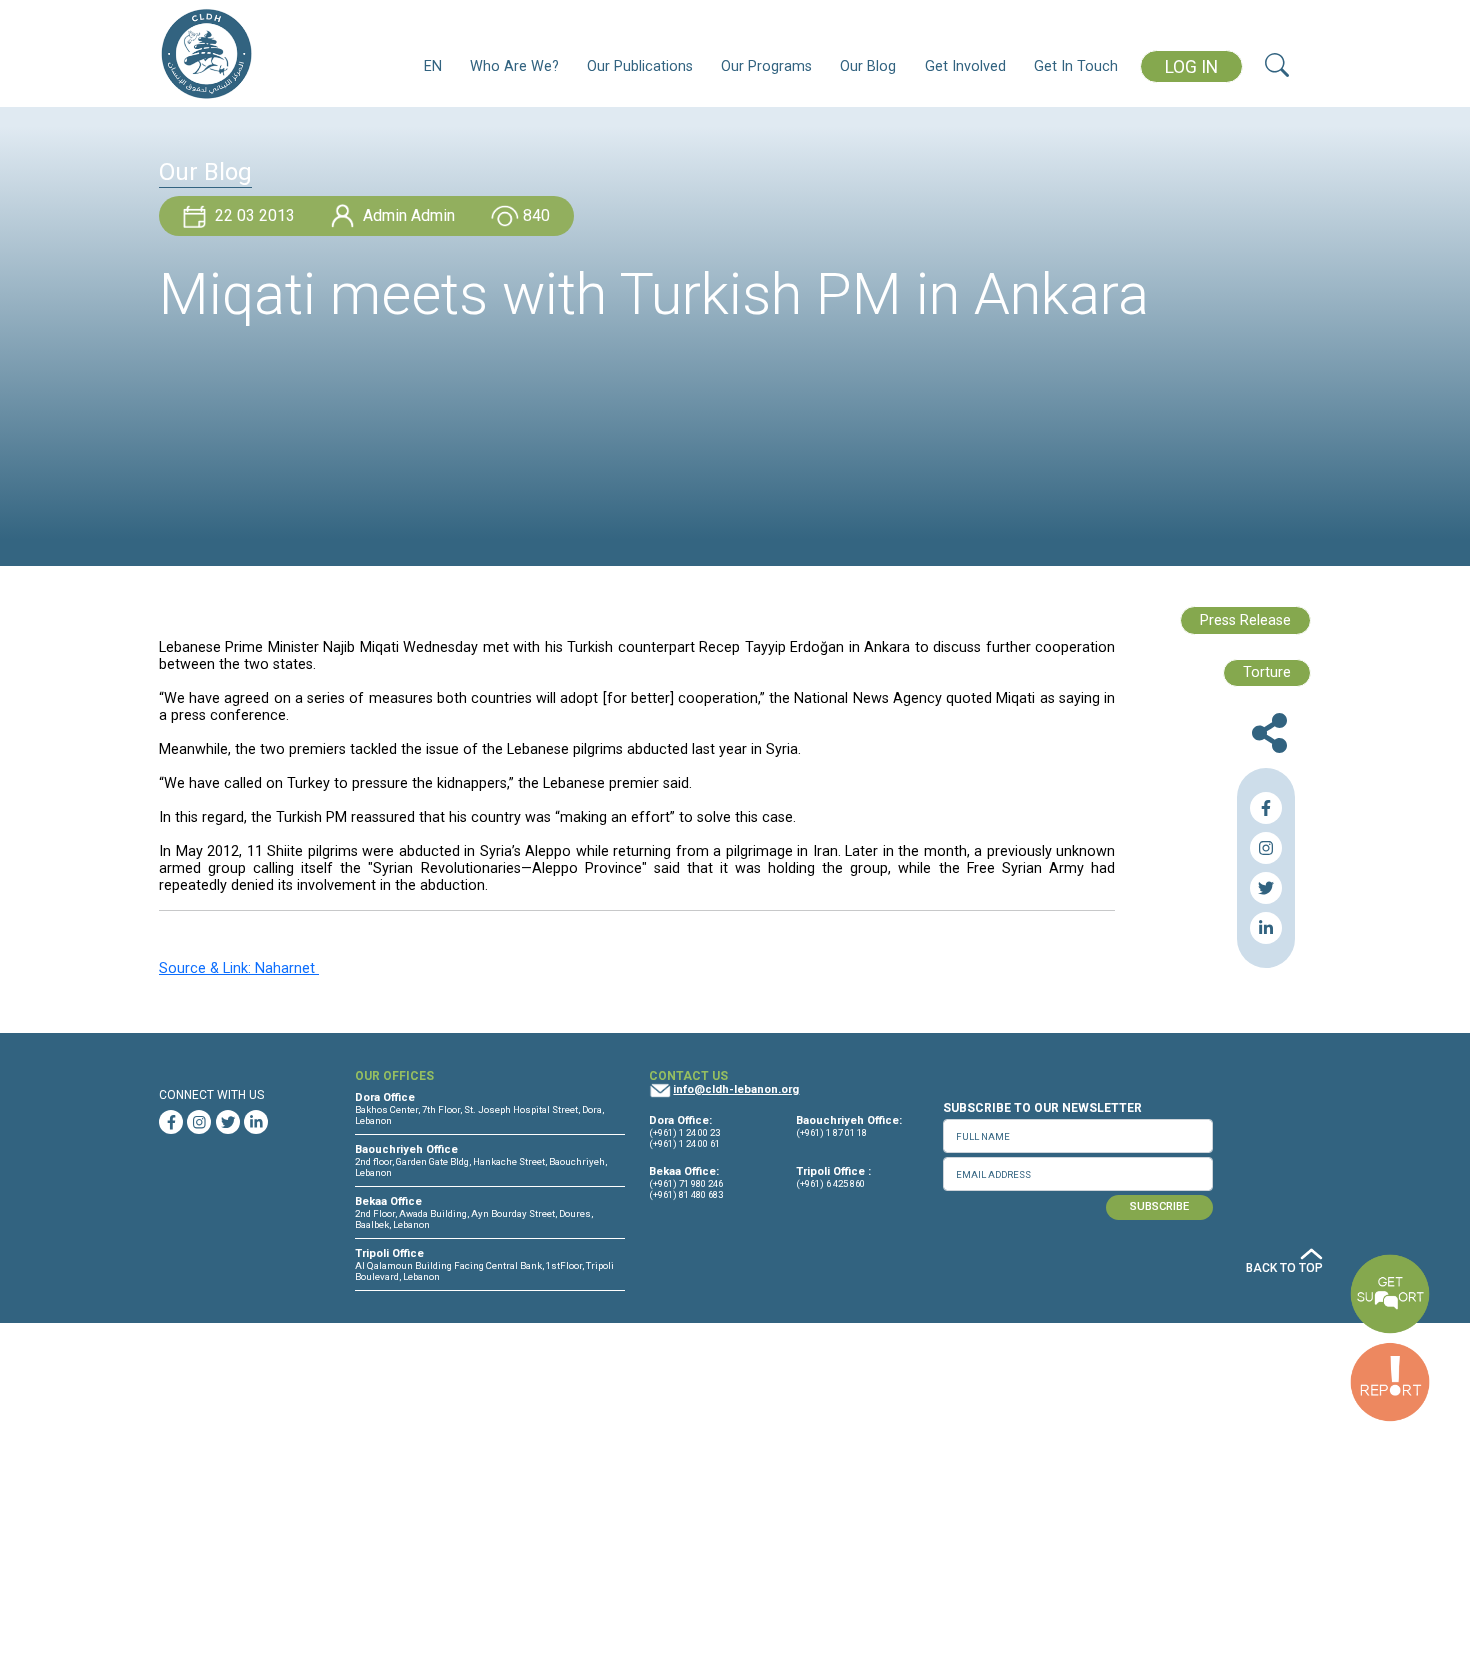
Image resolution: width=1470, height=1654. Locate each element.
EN (433, 66)
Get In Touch (1076, 66)
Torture (1267, 672)
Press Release (1245, 620)
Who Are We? (514, 66)
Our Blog (868, 66)
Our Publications (640, 66)
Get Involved (965, 66)
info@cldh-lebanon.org (736, 1089)
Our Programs (766, 66)
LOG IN (1191, 67)
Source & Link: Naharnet (239, 968)
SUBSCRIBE (1159, 1206)
